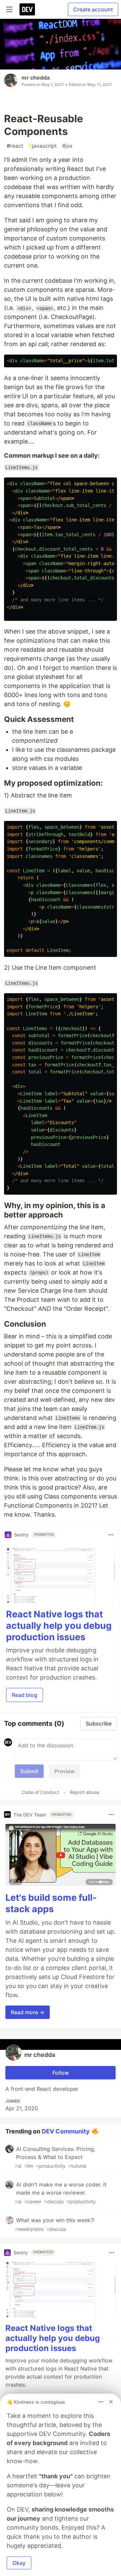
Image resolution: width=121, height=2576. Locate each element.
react (15, 146)
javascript (43, 146)
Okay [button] (19, 2563)
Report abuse (85, 1792)
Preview (65, 1771)
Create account (93, 9)
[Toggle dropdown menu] (111, 1535)
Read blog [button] (25, 1695)
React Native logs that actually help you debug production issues (59, 1626)
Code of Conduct (40, 1792)
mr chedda (36, 78)
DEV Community (66, 2131)
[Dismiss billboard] (111, 2402)
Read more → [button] (28, 2012)
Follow (61, 2073)
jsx (67, 146)
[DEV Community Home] (27, 9)
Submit (29, 1771)
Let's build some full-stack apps (51, 1903)
